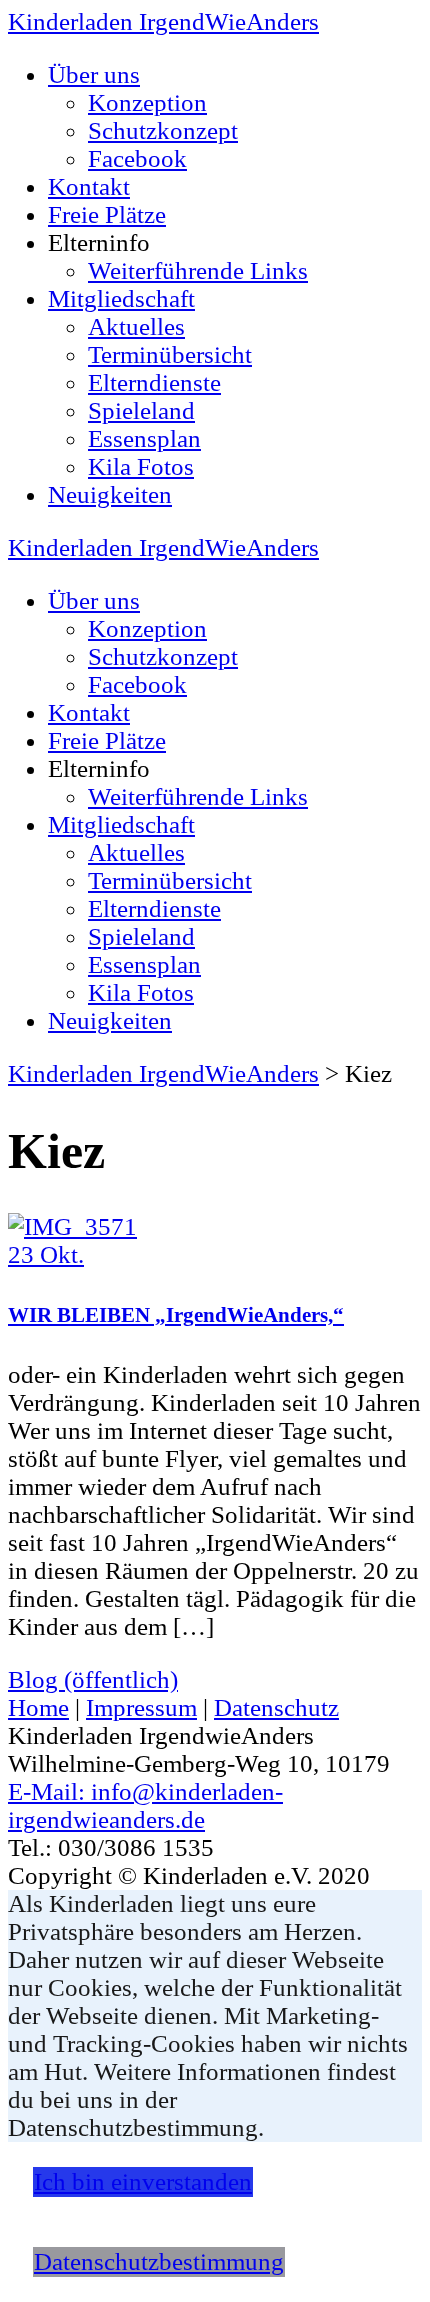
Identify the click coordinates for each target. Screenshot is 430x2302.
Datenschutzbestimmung (159, 2261)
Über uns (94, 74)
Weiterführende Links (198, 270)
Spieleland (141, 410)
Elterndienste (154, 382)
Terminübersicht (170, 354)
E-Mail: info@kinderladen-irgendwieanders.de (145, 1805)
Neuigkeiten (110, 494)
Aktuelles (136, 326)
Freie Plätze (107, 214)
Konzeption (147, 102)
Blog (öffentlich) (93, 1679)
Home (38, 1707)
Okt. (46, 1254)
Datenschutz (276, 1707)
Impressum (141, 1707)
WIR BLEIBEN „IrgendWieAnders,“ (176, 1315)
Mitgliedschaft (121, 298)
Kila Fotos (141, 466)
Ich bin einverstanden (143, 2181)
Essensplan (144, 438)
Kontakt (89, 186)
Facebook (137, 158)
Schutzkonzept (163, 130)
